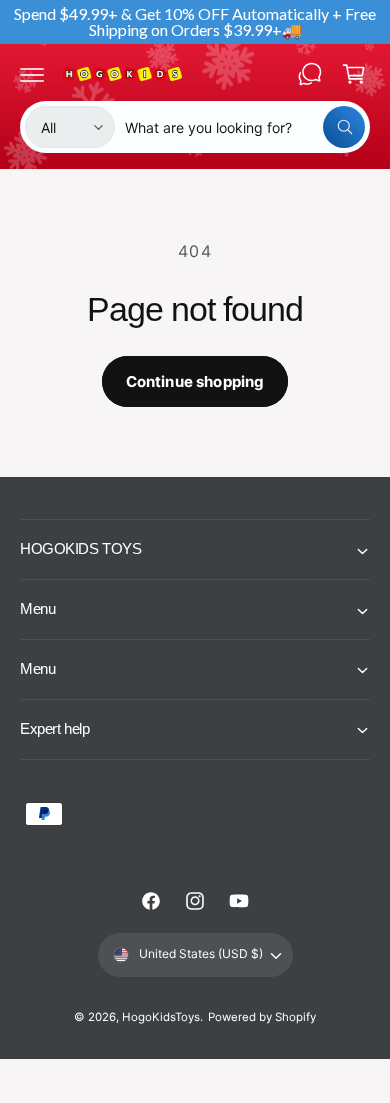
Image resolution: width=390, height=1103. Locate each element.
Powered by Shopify (262, 1017)
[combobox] (245, 127)
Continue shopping (195, 381)
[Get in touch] (310, 74)
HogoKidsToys (161, 1017)
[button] (32, 74)
